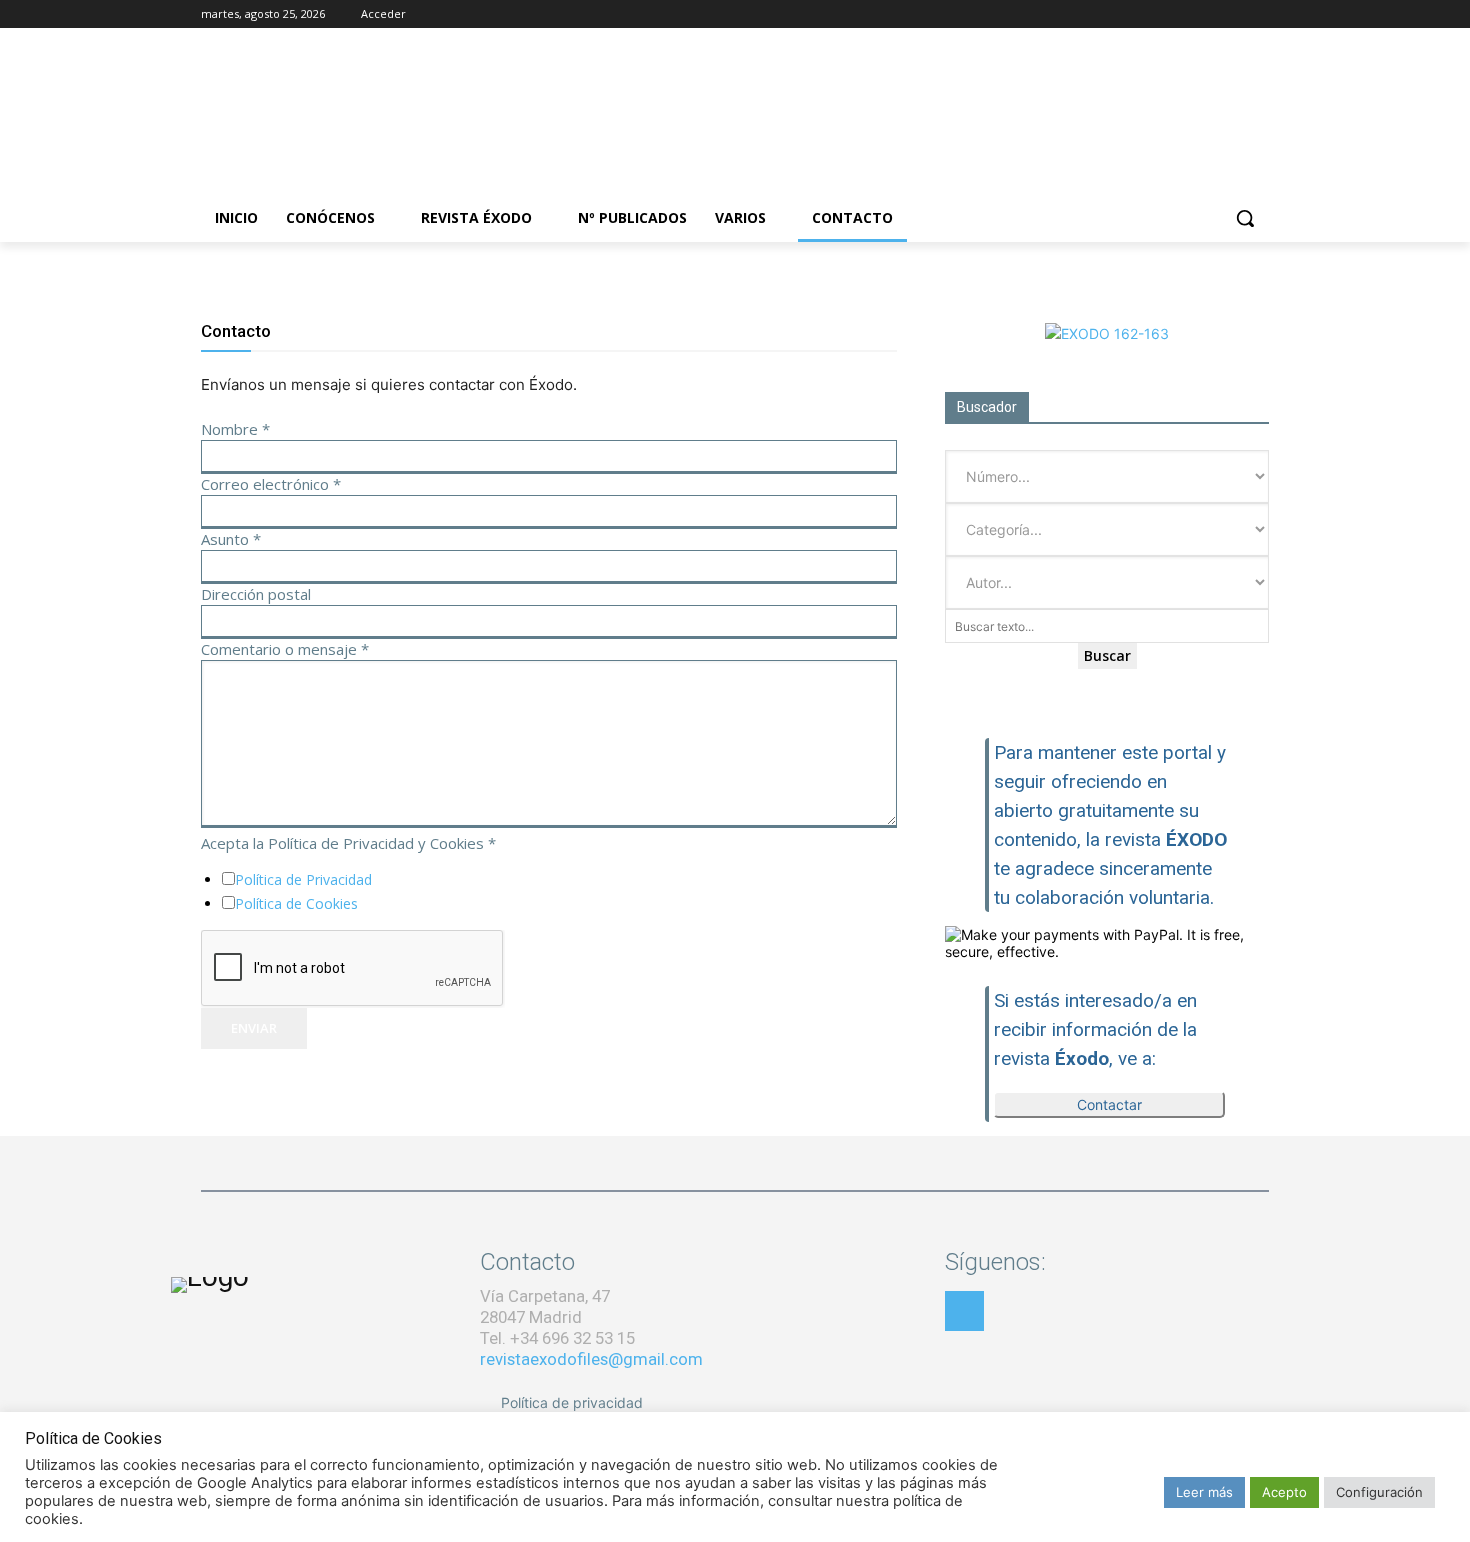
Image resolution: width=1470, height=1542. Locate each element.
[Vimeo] (1257, 14)
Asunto (231, 539)
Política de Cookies (296, 903)
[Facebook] (1174, 14)
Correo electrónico (271, 484)
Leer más (1204, 1492)
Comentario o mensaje (285, 649)
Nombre (235, 429)
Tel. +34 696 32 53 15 (557, 1338)
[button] (1245, 218)
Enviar (254, 1028)
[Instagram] (1202, 14)
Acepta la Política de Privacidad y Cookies (348, 843)
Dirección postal (256, 594)
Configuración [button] (1379, 1492)
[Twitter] (1229, 14)
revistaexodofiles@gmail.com (591, 1359)
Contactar (1109, 1104)
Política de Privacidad (303, 879)
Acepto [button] (1284, 1492)
